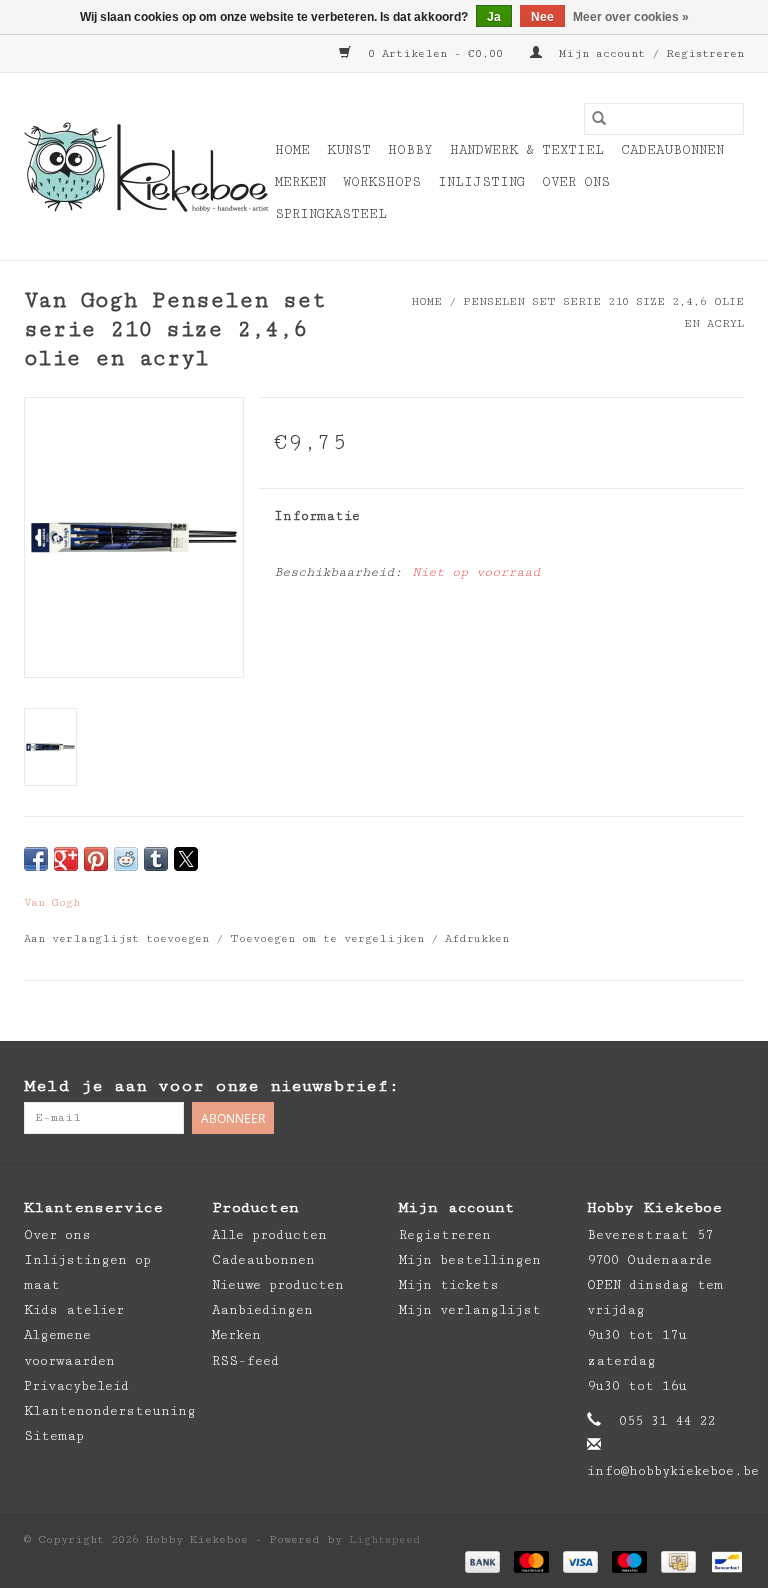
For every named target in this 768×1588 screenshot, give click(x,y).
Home (292, 150)
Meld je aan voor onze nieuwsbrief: (211, 1086)
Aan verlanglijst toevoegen (120, 938)
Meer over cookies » (631, 17)
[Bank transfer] (482, 1560)
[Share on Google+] (66, 859)
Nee (542, 17)
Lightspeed (385, 1539)
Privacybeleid (76, 1386)
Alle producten (269, 1235)
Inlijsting (481, 182)
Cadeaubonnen (672, 150)
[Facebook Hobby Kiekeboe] (648, 1087)
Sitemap (54, 1436)
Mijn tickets (449, 1285)
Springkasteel (331, 214)
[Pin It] (96, 859)
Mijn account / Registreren (648, 53)
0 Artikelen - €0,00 (435, 53)
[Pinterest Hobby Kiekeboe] (688, 1087)
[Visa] (580, 1560)
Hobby (410, 150)
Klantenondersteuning (110, 1411)
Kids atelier (74, 1310)
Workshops (382, 182)
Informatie (317, 516)
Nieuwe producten (278, 1285)
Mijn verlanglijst (470, 1310)
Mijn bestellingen (470, 1260)
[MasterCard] (531, 1560)
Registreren (445, 1235)
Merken (300, 182)
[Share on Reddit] (126, 859)
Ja (494, 17)
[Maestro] (629, 1560)
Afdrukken (477, 938)
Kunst (349, 150)
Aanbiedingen (262, 1310)
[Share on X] (186, 859)
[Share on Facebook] (36, 859)
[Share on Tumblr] (156, 859)
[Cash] (678, 1560)
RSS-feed (245, 1361)
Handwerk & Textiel (527, 150)
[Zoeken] (599, 119)
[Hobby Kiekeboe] (146, 167)
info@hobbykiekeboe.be (673, 1471)
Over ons (576, 182)
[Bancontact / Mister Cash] (723, 1560)
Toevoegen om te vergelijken (330, 938)
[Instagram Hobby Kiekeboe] (728, 1087)
